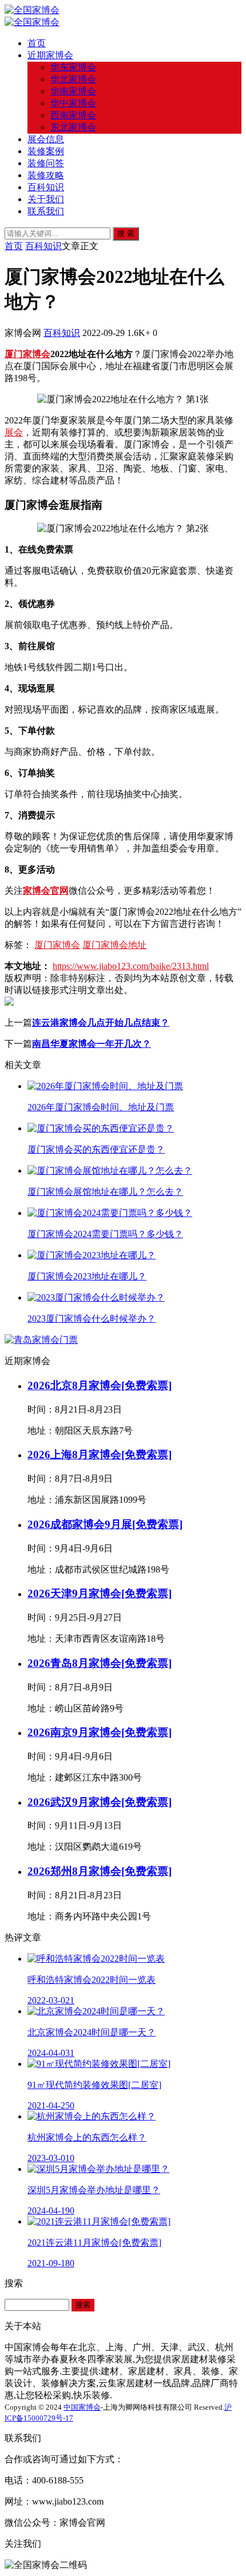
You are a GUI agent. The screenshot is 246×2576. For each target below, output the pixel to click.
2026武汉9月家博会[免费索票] (100, 1802)
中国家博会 (82, 2407)
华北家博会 (73, 79)
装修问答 (46, 163)
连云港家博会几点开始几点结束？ (101, 1023)
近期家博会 (50, 55)
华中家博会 (73, 103)
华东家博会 (73, 67)
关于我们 (46, 199)
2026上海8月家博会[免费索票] (100, 1455)
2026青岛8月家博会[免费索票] (100, 1663)
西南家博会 (73, 115)
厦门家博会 (27, 354)
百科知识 (46, 187)
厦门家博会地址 (114, 945)
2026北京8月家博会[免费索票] (100, 1385)
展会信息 (46, 139)
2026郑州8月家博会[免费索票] (100, 1871)
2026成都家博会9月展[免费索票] (105, 1524)
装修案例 (46, 151)
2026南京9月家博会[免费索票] (100, 1732)
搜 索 (126, 233)
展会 (14, 432)
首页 (37, 43)
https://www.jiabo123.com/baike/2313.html (131, 966)
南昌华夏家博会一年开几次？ (92, 1044)
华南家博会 (73, 91)
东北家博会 (73, 127)
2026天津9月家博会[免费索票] (100, 1593)
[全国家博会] (32, 10)
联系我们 (46, 211)
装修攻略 (46, 175)
